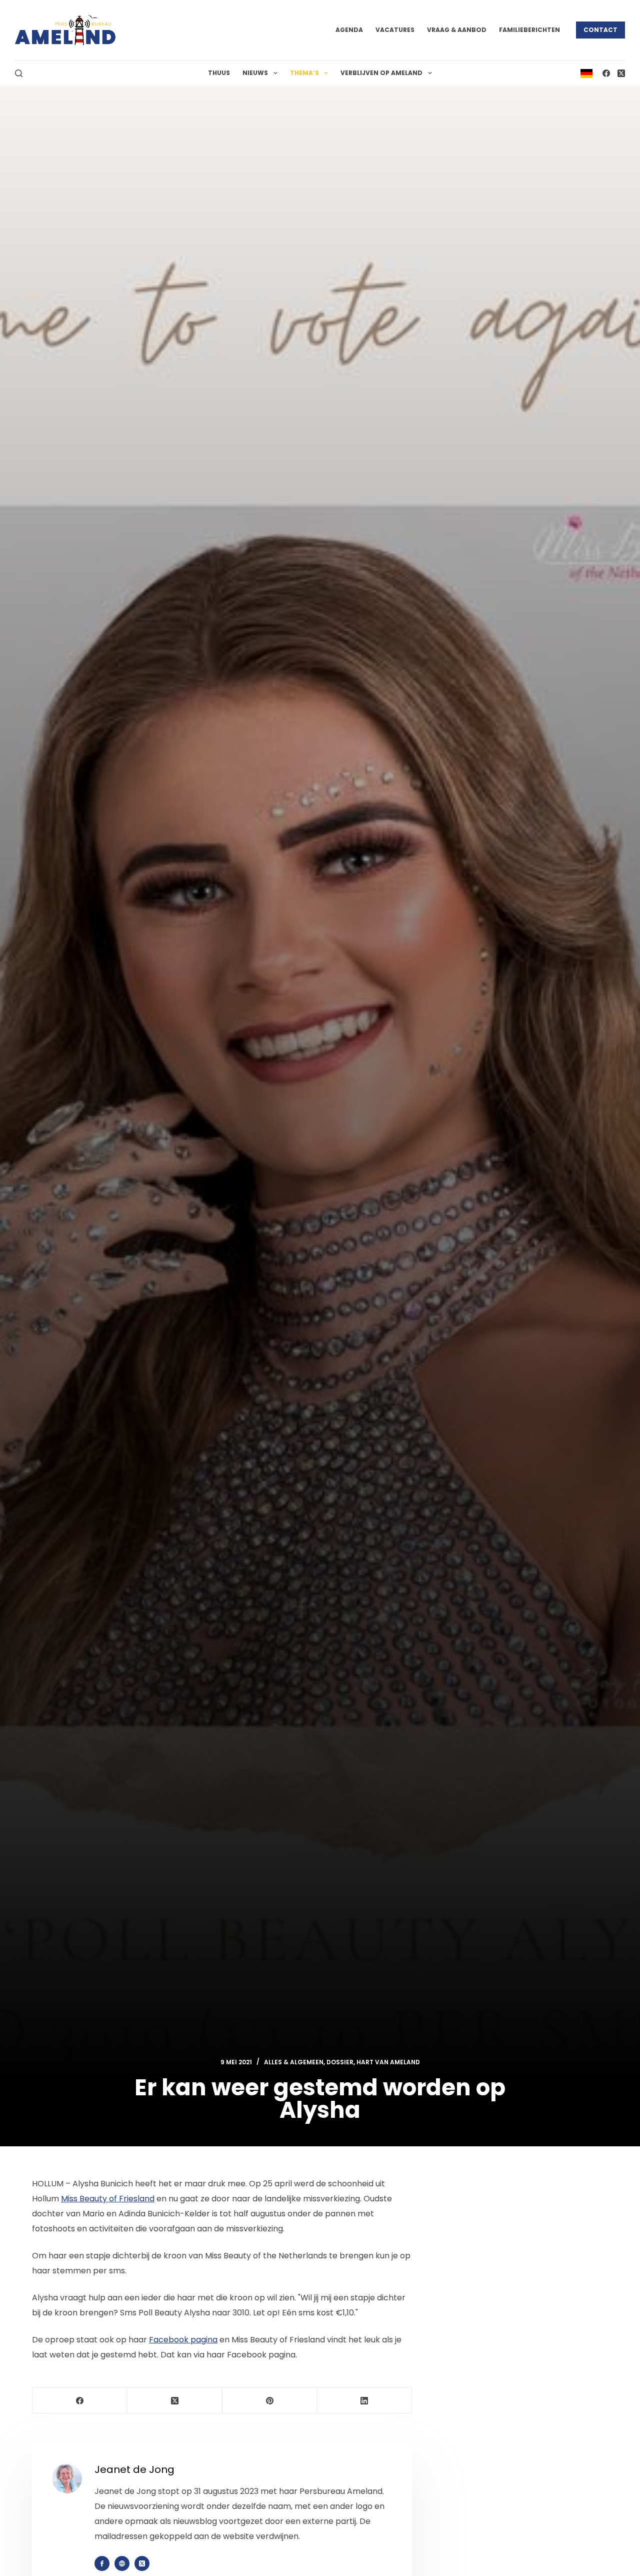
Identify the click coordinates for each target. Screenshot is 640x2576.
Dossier (340, 2062)
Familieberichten (529, 30)
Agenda (349, 30)
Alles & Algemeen (294, 2062)
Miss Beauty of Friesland (108, 2199)
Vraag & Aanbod (457, 30)
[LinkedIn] (364, 2401)
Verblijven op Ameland (381, 73)
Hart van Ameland (388, 2062)
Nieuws (255, 73)
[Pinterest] (270, 2401)
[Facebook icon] (102, 2563)
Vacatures (395, 30)
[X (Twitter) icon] (142, 2563)
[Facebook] (606, 73)
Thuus (219, 73)
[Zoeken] (19, 73)
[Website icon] (122, 2563)
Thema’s (304, 73)
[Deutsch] (586, 73)
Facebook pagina (183, 2340)
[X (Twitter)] (621, 73)
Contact (600, 30)
